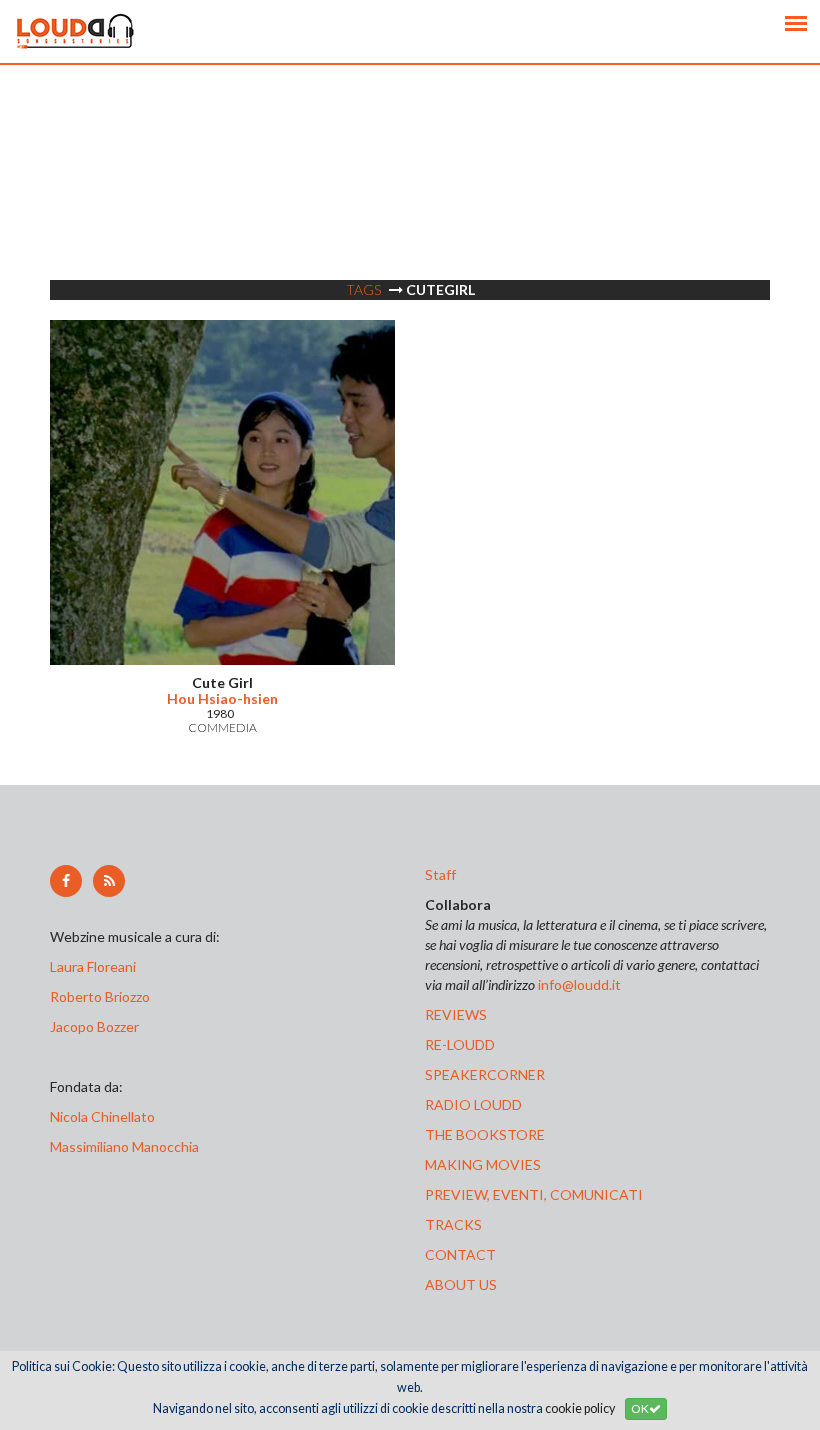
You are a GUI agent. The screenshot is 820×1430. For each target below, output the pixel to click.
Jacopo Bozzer (94, 1026)
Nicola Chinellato (102, 1116)
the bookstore (485, 1134)
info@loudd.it (579, 984)
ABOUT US (461, 1284)
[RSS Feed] (109, 881)
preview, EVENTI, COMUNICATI (534, 1194)
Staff (440, 874)
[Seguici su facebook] (66, 881)
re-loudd (460, 1044)
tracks (453, 1224)
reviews (456, 1014)
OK (640, 1408)
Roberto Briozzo (100, 996)
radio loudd (473, 1104)
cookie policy (580, 1408)
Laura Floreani (96, 966)
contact (460, 1254)
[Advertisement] (410, 205)
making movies (483, 1164)
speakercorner (485, 1074)
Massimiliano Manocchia (124, 1146)
